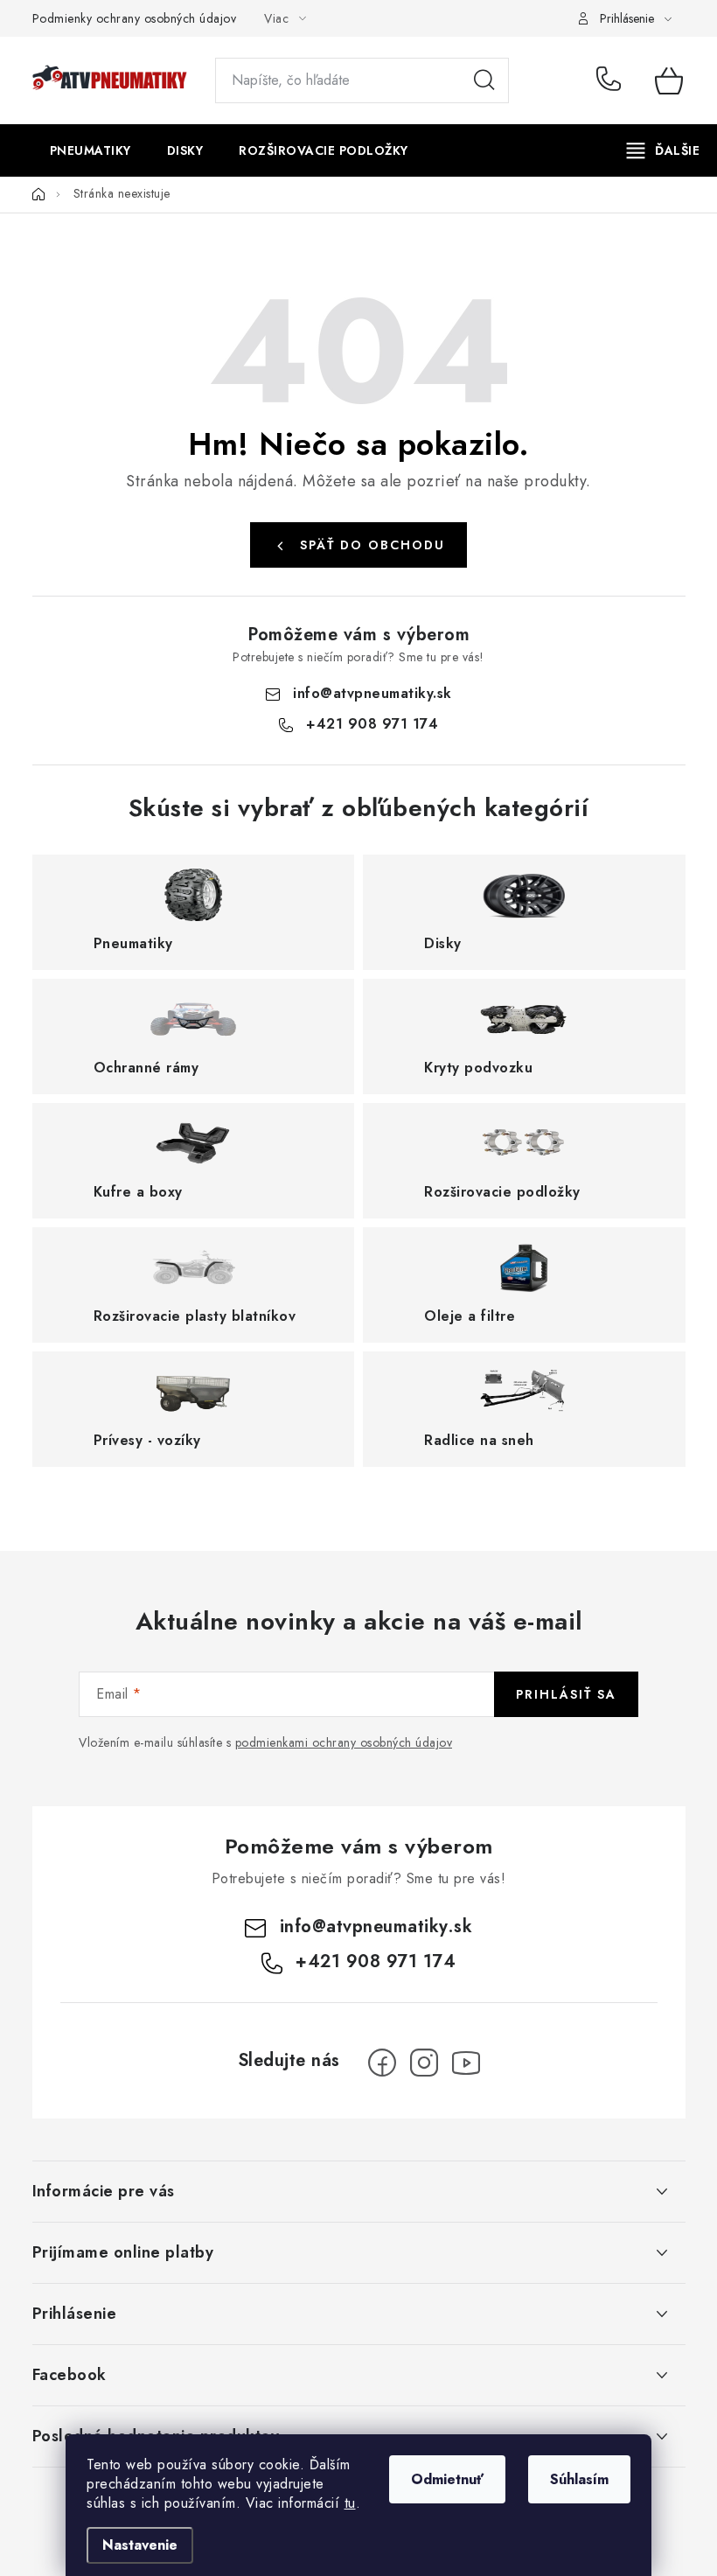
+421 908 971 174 (613, 80)
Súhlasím (579, 2479)
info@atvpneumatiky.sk (372, 693)
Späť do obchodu (372, 545)
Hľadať (484, 80)
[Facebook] (382, 2063)
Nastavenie (140, 2545)
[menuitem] (90, 150)
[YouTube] (466, 2063)
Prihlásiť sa (566, 1694)
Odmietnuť (447, 2479)
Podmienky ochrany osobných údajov (135, 18)
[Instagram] (424, 2063)
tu (350, 2503)
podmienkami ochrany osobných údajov (344, 1742)
